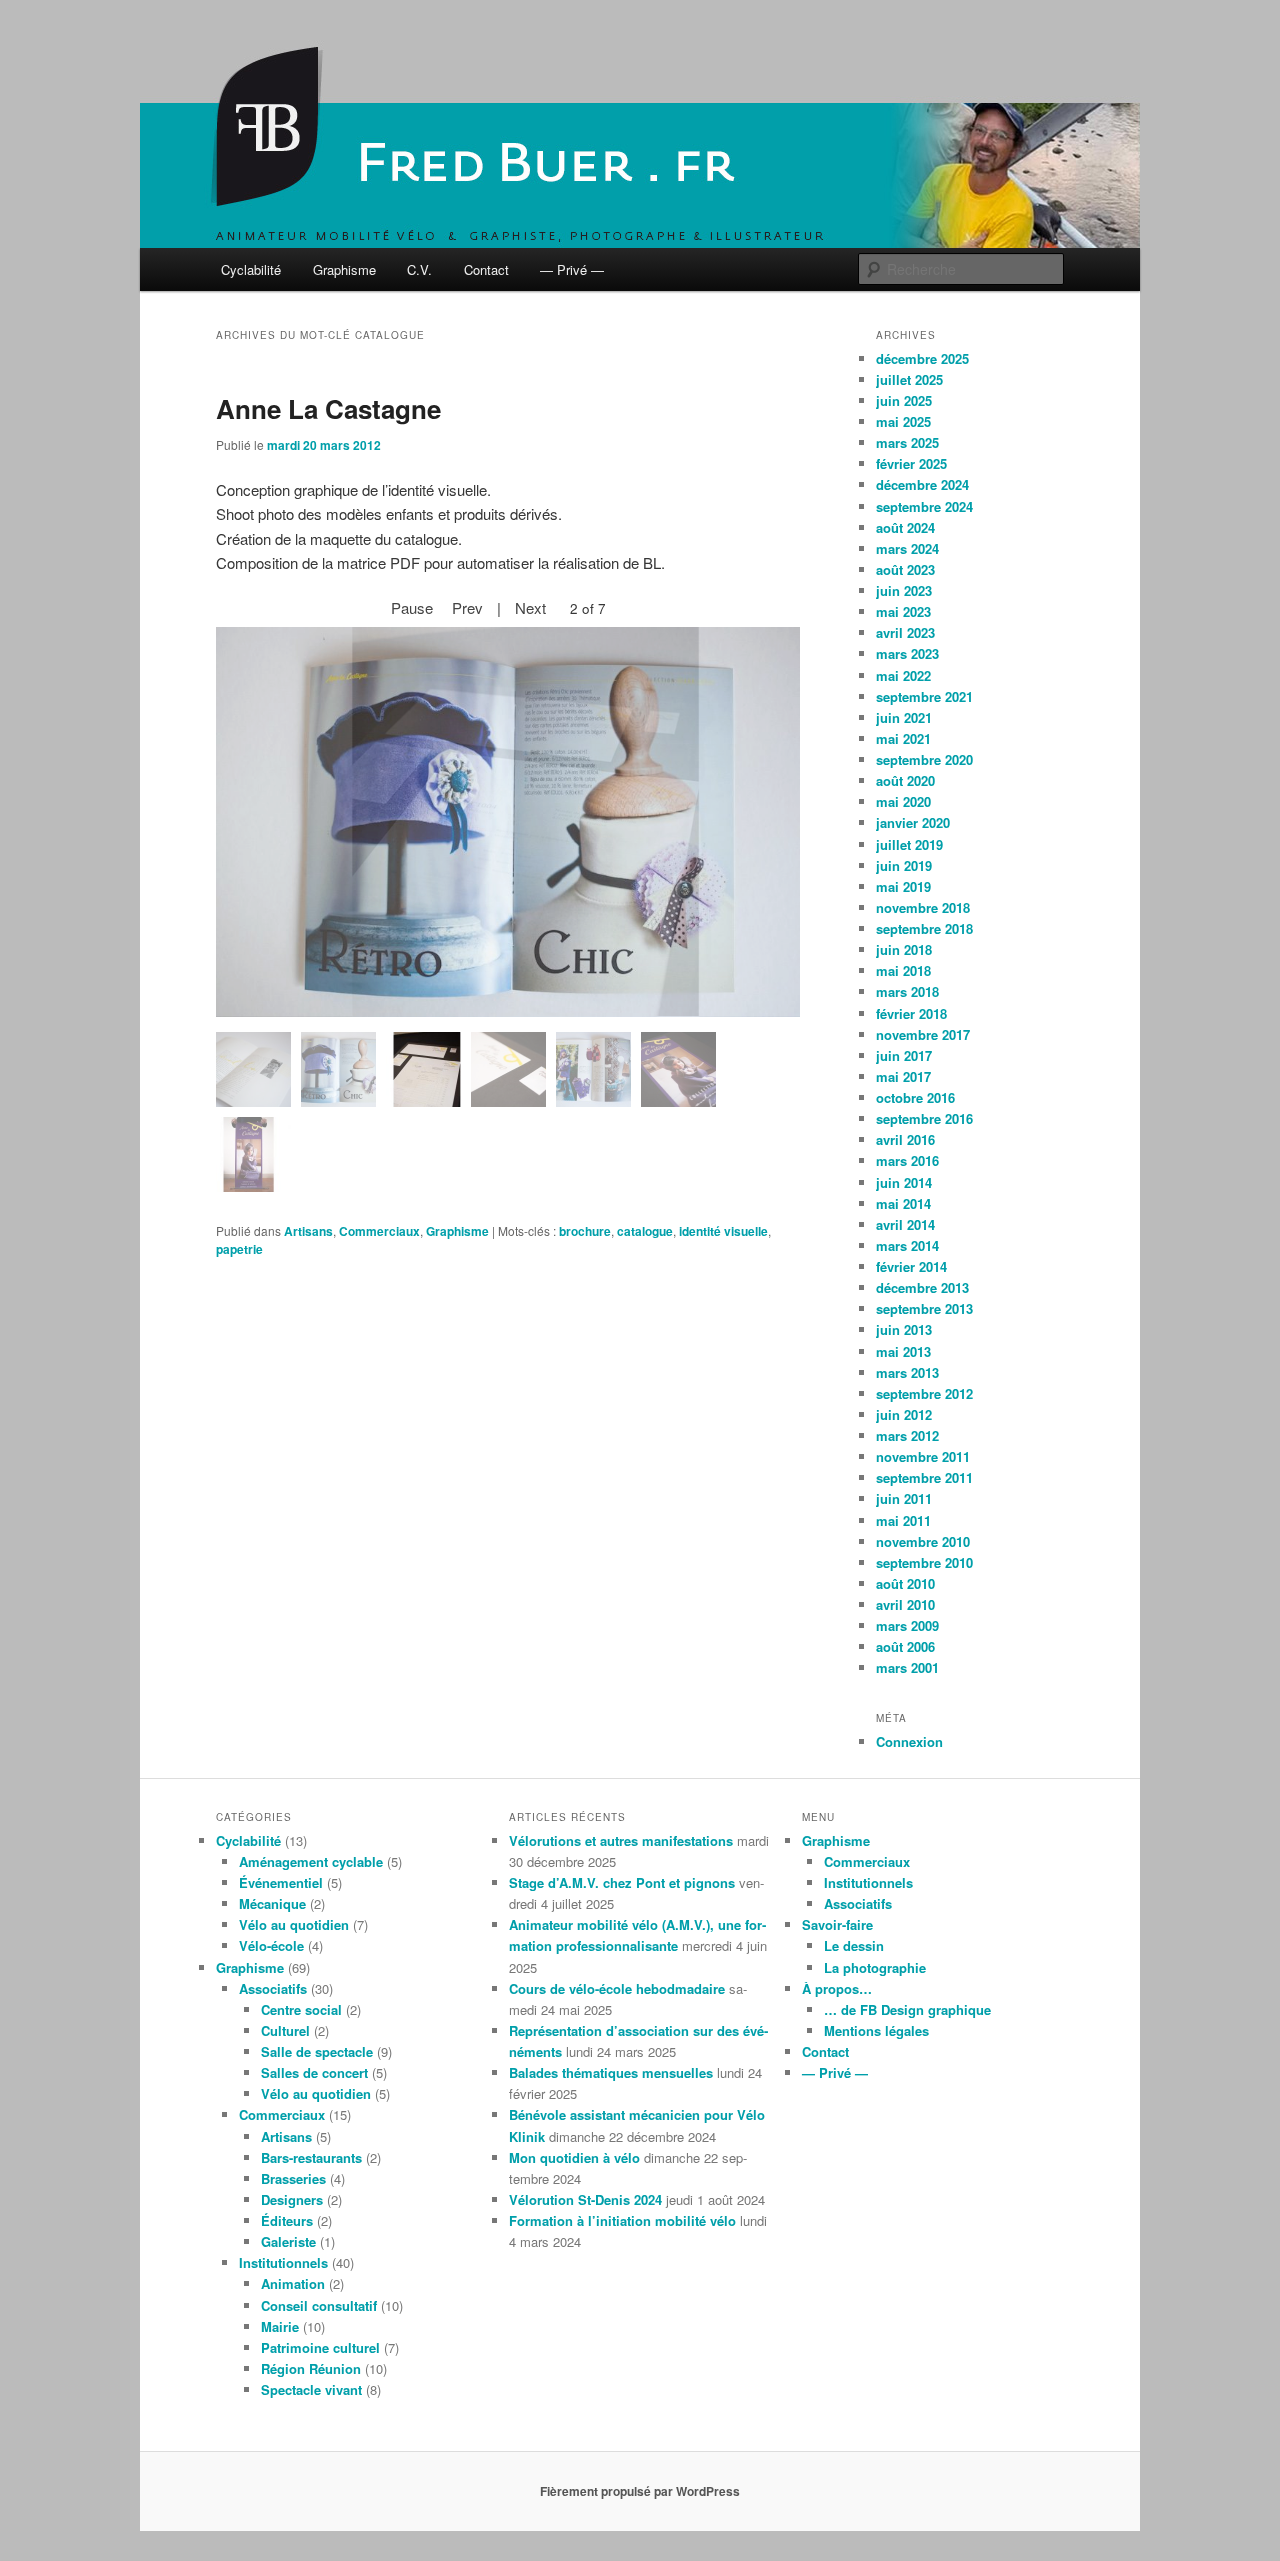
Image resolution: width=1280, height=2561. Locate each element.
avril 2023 (905, 632)
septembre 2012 (924, 1393)
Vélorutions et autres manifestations (621, 1840)
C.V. (419, 269)
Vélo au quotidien (294, 1924)
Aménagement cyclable (311, 1861)
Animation (293, 2283)
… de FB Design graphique (907, 2009)
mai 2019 (903, 886)
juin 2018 (904, 949)
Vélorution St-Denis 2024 (585, 2199)
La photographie (875, 1967)
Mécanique (272, 1903)
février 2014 (911, 1266)
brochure (585, 1231)
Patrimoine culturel (320, 2347)
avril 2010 (905, 1604)
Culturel (285, 2030)
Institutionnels (283, 2262)
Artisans (308, 1231)
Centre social (301, 2009)
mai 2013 (903, 1351)
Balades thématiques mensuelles (611, 2072)
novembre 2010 (923, 1541)
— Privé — (572, 269)
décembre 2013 (922, 1287)
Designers (292, 2199)
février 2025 (911, 463)
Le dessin (854, 1945)
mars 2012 (907, 1435)
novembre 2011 (923, 1456)
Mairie (280, 2326)
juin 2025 (904, 400)
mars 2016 (907, 1160)
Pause (412, 607)
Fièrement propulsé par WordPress (640, 2491)
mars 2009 (907, 1625)
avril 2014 (905, 1224)
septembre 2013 (924, 1308)
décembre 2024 (922, 484)
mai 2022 (903, 675)
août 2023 (905, 569)
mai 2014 (903, 1203)
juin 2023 (904, 590)
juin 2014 (904, 1182)
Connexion (909, 1741)
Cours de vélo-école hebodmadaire (617, 1988)
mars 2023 (907, 653)
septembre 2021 (924, 696)
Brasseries (293, 2178)
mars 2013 (907, 1372)
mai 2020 (903, 801)
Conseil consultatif (319, 2305)
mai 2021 (903, 738)
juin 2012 (904, 1414)
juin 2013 (904, 1329)
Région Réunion (311, 2368)
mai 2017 (903, 1076)
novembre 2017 (923, 1034)
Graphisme (344, 269)
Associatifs (273, 1988)
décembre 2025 (922, 358)
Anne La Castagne (328, 408)
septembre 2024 (924, 506)
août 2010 (905, 1583)
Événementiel (281, 1882)
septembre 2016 (924, 1118)
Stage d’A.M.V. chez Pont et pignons (622, 1882)
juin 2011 (904, 1498)
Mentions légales (876, 2030)
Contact (486, 269)
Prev (467, 607)
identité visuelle (723, 1231)
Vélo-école (271, 1945)
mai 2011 (903, 1520)
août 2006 (905, 1646)
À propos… (837, 1988)
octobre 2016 (915, 1097)
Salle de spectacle (317, 2051)
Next (530, 607)
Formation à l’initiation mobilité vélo (622, 2220)
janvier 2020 (913, 822)
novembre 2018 (923, 907)
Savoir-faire (837, 1924)
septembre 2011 (924, 1477)
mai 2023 (903, 611)
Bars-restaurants (311, 2157)
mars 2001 (907, 1667)
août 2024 (905, 527)
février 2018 (911, 1013)
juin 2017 (904, 1055)
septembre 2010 (924, 1562)
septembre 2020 (924, 759)
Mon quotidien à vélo (574, 2157)
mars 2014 (907, 1245)
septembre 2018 (924, 928)
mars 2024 (907, 548)
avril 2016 (905, 1139)
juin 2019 (904, 865)
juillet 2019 (909, 844)
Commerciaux (379, 1231)
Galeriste (288, 2241)
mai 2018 (903, 970)
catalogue (645, 1231)
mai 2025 (903, 421)
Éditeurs (287, 2220)
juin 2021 (904, 717)
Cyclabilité (251, 269)
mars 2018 (907, 991)
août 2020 (905, 780)
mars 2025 (907, 442)
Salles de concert (314, 2072)
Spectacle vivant (311, 2389)
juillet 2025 (909, 379)
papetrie (239, 1249)
